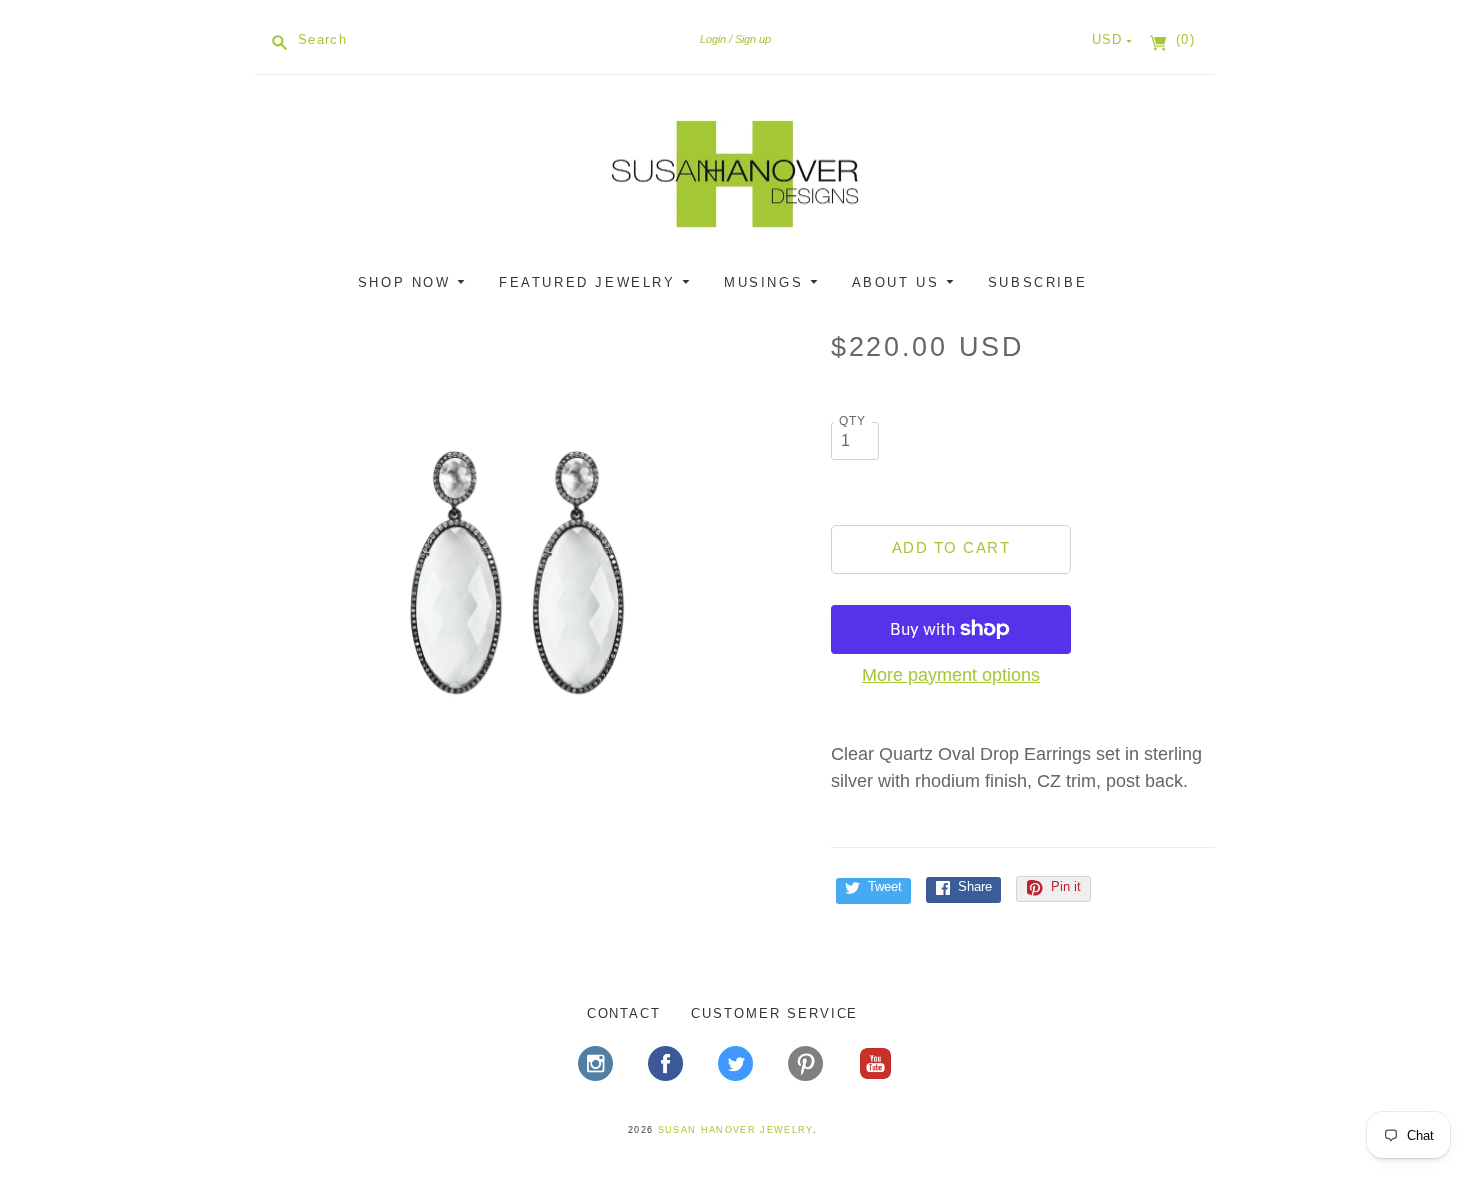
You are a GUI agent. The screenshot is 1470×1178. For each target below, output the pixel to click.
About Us (899, 282)
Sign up (753, 39)
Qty (853, 420)
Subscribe (1037, 282)
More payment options (951, 675)
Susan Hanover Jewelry (735, 1130)
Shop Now (407, 282)
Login (713, 39)
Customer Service (774, 1013)
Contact (624, 1013)
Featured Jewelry (590, 282)
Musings (767, 282)
